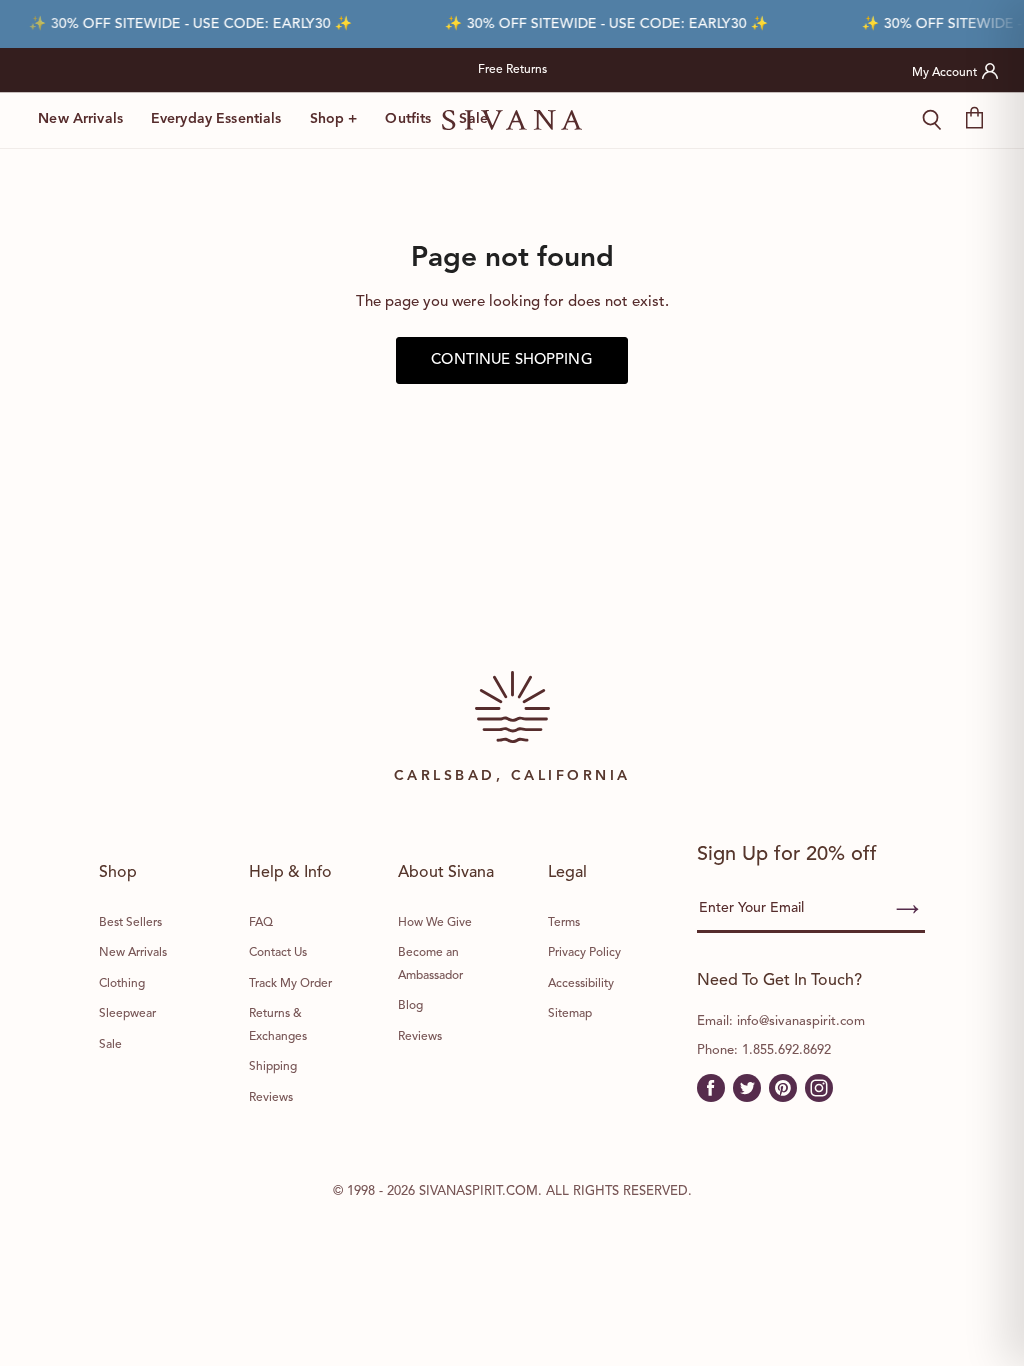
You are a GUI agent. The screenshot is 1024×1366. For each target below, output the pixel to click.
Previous (285, 70)
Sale (473, 119)
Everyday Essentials (216, 119)
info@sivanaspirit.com (801, 1021)
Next (740, 70)
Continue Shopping (512, 360)
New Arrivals (80, 119)
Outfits (408, 119)
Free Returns (512, 70)
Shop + (334, 119)
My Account (944, 73)
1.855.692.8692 (786, 1050)
